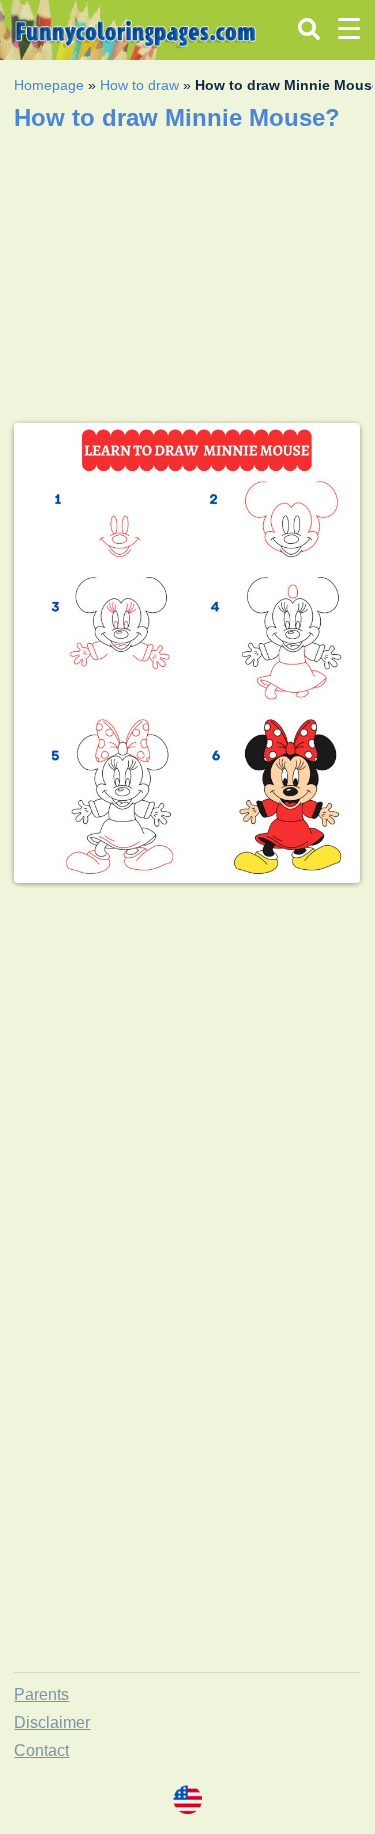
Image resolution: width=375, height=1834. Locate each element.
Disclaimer (52, 1722)
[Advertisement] (187, 1086)
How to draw (139, 85)
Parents (41, 1694)
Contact (41, 1750)
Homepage (49, 85)
